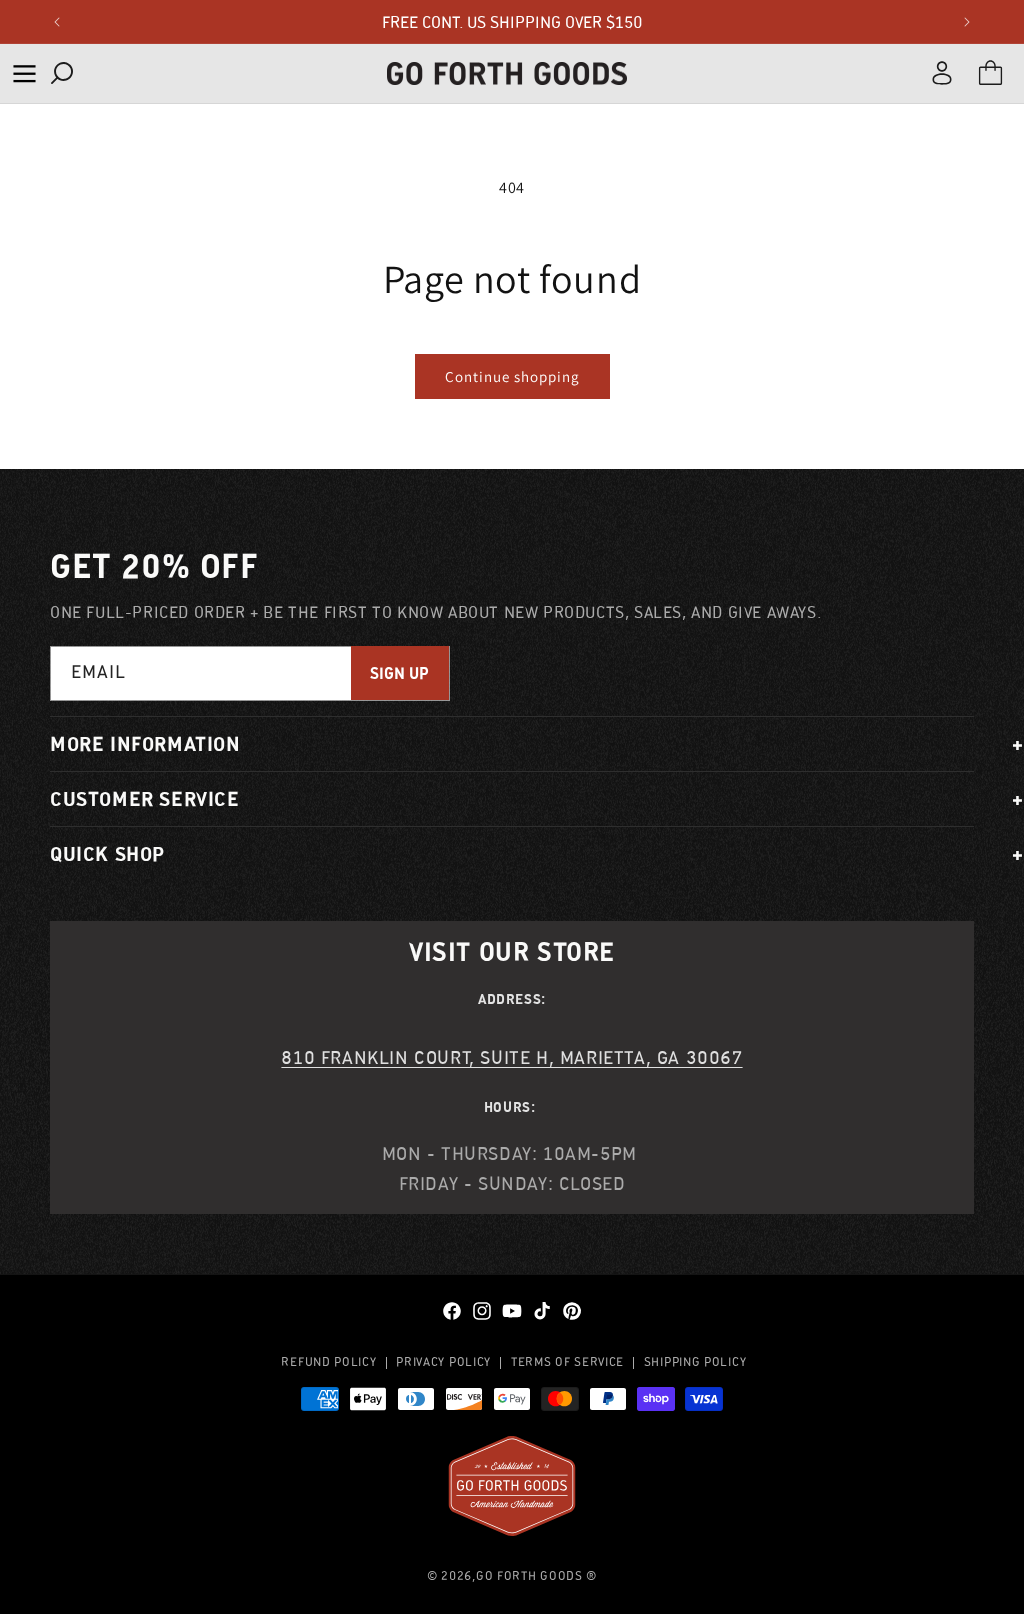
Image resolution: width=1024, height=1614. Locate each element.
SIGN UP (399, 673)
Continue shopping (512, 376)
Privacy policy (443, 1361)
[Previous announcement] (57, 22)
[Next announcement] (967, 22)
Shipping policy (695, 1361)
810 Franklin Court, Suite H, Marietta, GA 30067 (511, 1057)
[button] (24, 73)
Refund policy (328, 1361)
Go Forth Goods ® (536, 1575)
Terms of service (567, 1361)
